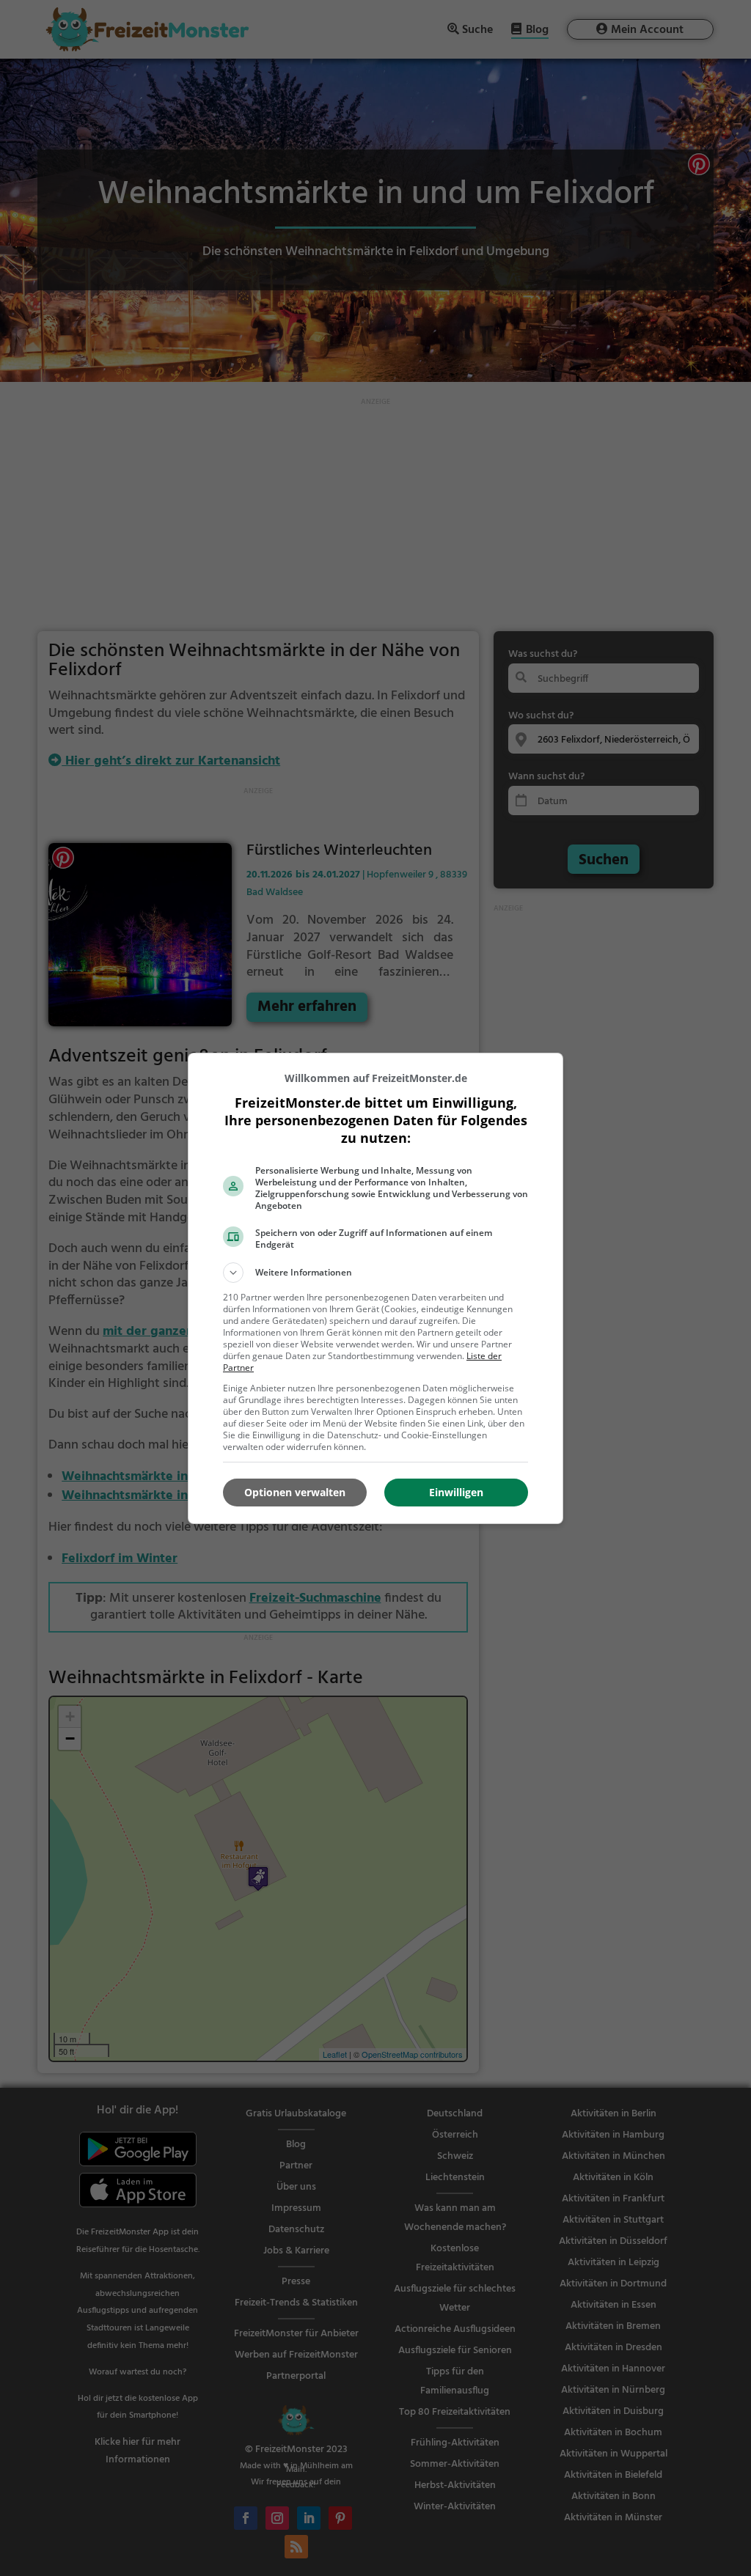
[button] (375, 1273)
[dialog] (375, 1288)
